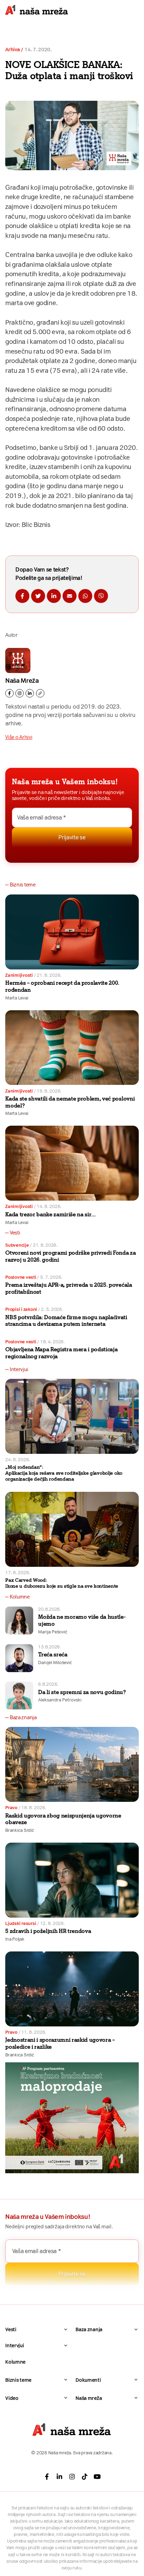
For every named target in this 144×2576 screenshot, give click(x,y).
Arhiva (12, 50)
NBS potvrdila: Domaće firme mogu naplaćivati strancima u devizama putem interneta (66, 1321)
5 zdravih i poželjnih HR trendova (48, 1931)
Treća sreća (53, 1655)
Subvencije (17, 1245)
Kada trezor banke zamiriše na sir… (51, 1214)
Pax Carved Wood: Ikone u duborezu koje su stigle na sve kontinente (62, 1583)
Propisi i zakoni (21, 1309)
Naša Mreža (22, 681)
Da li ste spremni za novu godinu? (82, 1692)
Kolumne (15, 2362)
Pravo (11, 1808)
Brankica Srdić (20, 1830)
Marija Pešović (53, 1632)
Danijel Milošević (55, 1663)
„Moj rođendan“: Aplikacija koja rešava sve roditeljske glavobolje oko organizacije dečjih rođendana (64, 1473)
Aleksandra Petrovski (60, 1700)
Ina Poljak (15, 1939)
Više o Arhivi (19, 737)
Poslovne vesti (21, 1277)
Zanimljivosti (19, 975)
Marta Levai (17, 998)
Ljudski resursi (21, 1923)
